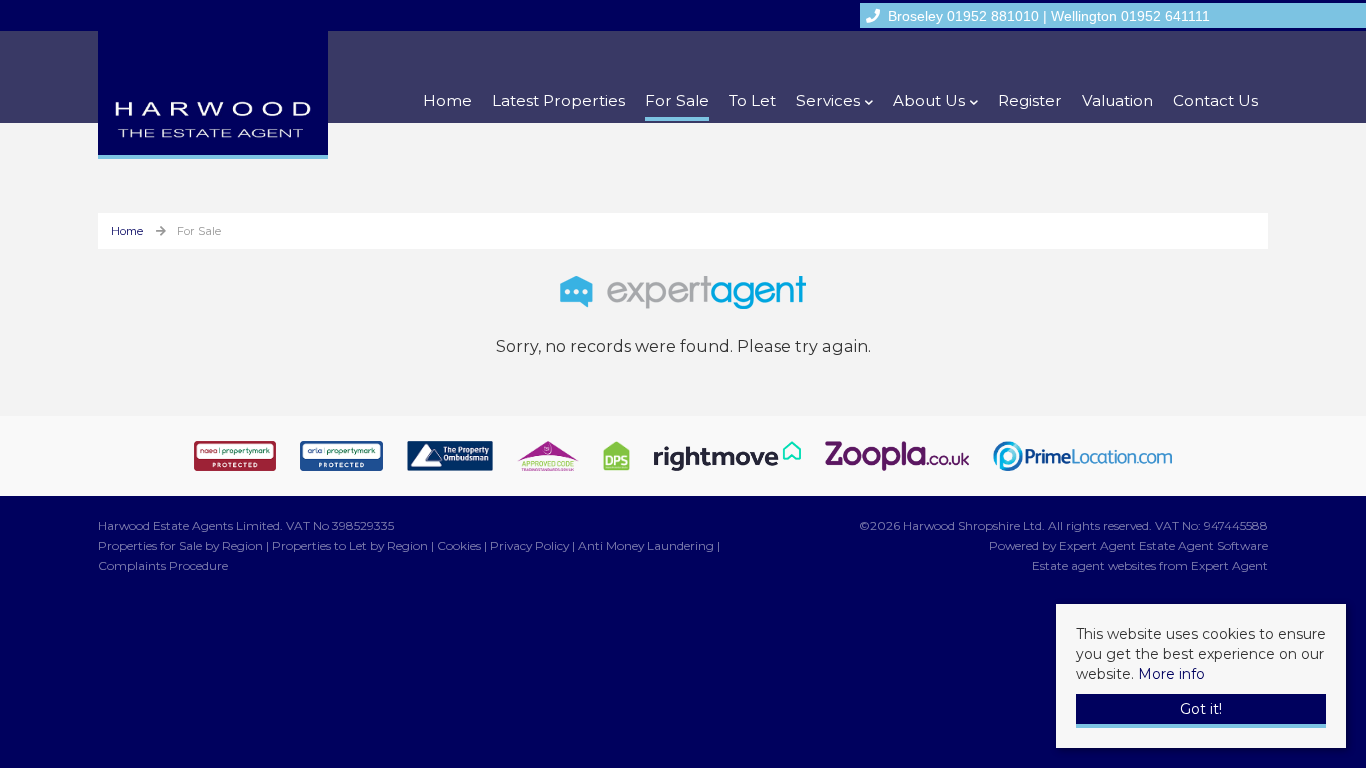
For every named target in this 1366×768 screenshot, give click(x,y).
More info (1171, 674)
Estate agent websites (1094, 565)
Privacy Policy (529, 545)
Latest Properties (558, 100)
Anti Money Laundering (646, 545)
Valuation (1117, 100)
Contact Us (1215, 100)
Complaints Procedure (163, 565)
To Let (752, 100)
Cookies (459, 545)
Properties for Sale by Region (180, 545)
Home (447, 100)
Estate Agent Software (1203, 545)
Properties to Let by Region (350, 545)
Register (1030, 100)
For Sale (677, 100)
